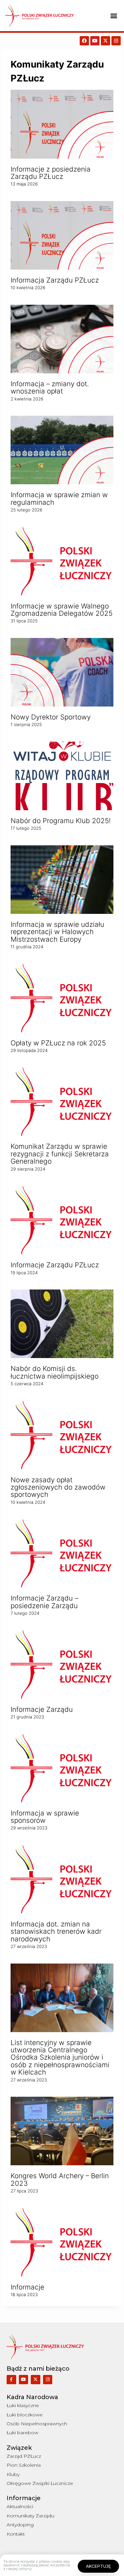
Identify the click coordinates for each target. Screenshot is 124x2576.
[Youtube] (95, 41)
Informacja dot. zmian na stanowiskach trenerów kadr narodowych (56, 1932)
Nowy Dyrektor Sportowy (51, 717)
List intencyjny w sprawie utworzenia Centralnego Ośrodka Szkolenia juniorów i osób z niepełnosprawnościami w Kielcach (60, 2058)
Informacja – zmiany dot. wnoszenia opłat (50, 388)
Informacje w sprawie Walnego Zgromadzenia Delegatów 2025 (62, 610)
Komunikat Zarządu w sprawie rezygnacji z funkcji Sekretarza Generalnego (60, 1154)
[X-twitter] (105, 41)
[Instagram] (116, 41)
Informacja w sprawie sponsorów (45, 1817)
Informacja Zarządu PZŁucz (55, 280)
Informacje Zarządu (42, 1709)
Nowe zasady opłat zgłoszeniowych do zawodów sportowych (58, 1487)
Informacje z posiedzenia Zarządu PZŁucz (51, 173)
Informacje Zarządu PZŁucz (55, 1265)
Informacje (27, 2287)
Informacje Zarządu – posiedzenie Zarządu (44, 1602)
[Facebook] (84, 41)
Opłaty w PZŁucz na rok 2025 (58, 1043)
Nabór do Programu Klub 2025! (61, 821)
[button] (114, 16)
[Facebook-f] (11, 2380)
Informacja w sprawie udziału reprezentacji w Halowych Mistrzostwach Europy (57, 932)
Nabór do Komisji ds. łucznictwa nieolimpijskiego (55, 1372)
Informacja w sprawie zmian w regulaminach (59, 499)
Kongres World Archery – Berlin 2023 (60, 2180)
